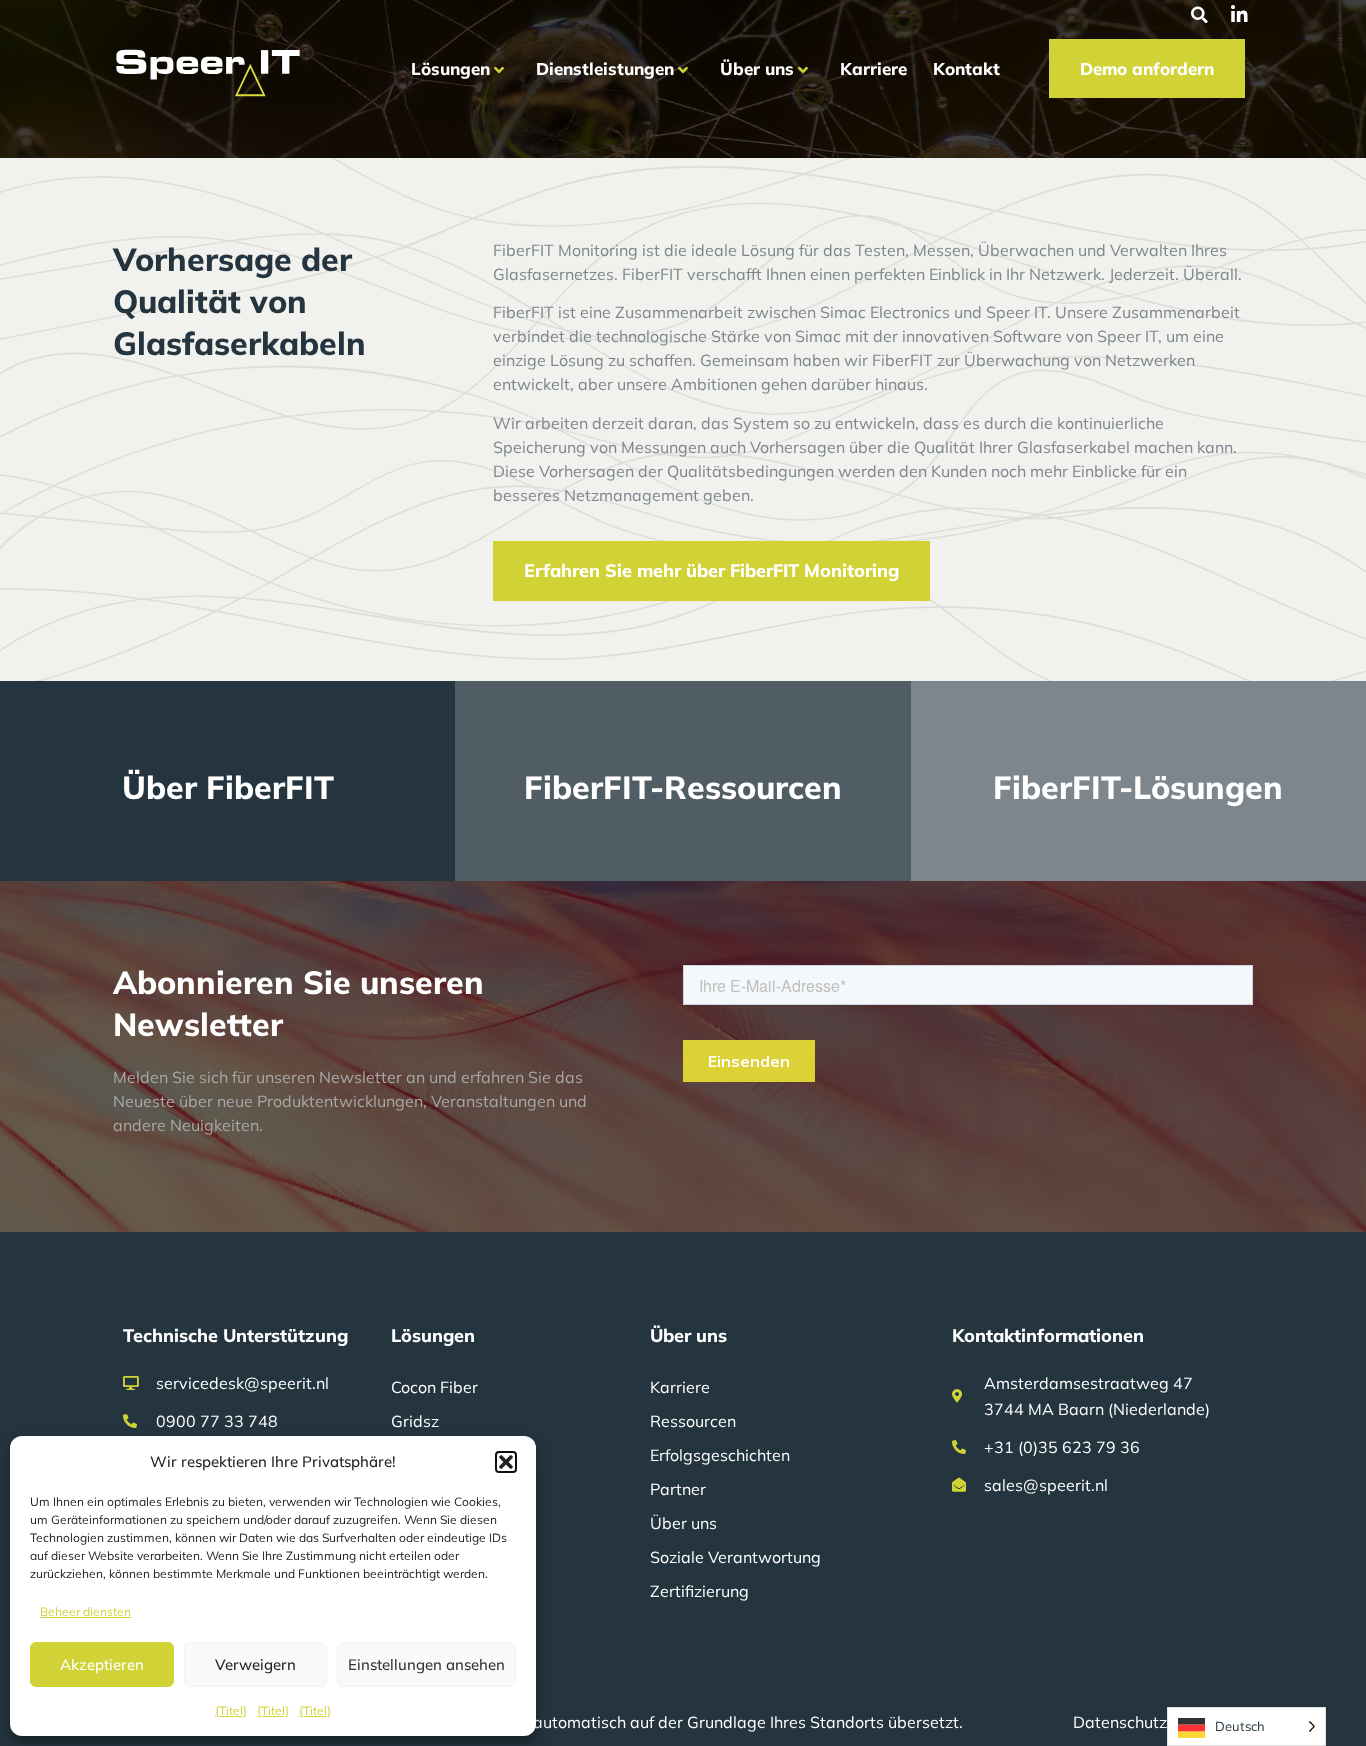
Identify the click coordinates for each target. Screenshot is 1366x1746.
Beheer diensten (85, 1611)
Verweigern (255, 1664)
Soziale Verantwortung (735, 1557)
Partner (678, 1489)
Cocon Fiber (434, 1387)
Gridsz (415, 1421)
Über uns (683, 1523)
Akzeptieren (102, 1664)
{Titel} (231, 1710)
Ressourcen (693, 1421)
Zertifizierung (699, 1591)
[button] (506, 1462)
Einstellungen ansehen (426, 1664)
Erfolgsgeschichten (720, 1455)
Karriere (680, 1387)
